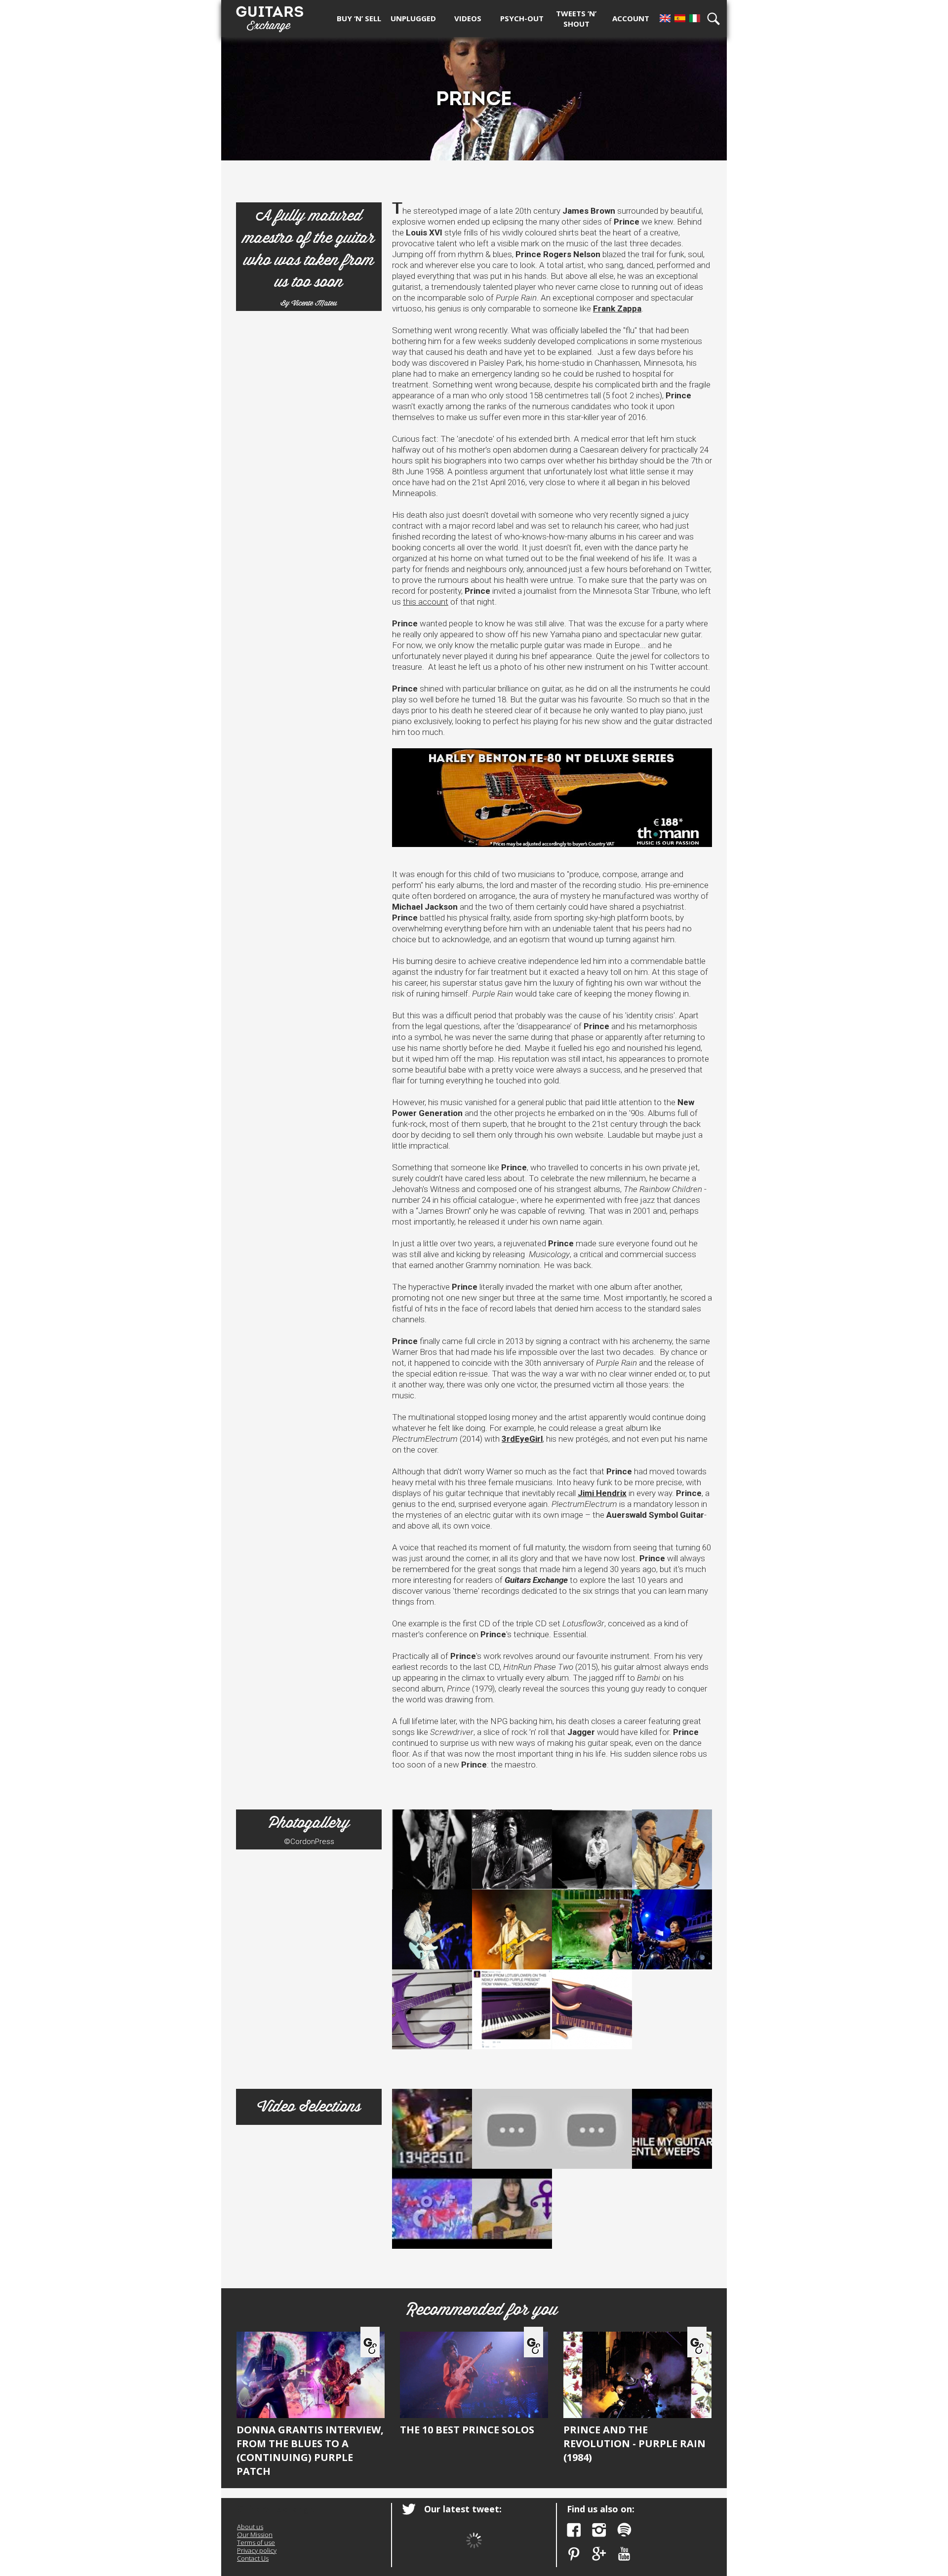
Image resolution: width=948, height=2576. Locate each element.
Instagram (599, 2530)
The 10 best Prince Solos (467, 2430)
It (695, 18)
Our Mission (255, 2535)
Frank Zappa (617, 308)
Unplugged (413, 18)
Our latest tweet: (463, 2509)
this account (426, 602)
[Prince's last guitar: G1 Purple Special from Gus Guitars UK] (592, 2009)
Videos (468, 18)
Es (680, 18)
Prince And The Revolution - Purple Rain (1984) (634, 2443)
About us (250, 2527)
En (665, 18)
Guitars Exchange (270, 16)
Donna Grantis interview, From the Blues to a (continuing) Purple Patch (310, 2450)
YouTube (624, 2554)
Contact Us (253, 2558)
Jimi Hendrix (602, 1493)
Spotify (624, 2530)
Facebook (574, 2530)
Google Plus (599, 2554)
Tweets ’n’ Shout (576, 19)
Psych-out (522, 18)
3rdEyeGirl (522, 1439)
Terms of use (256, 2542)
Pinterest (574, 2554)
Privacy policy (257, 2550)
